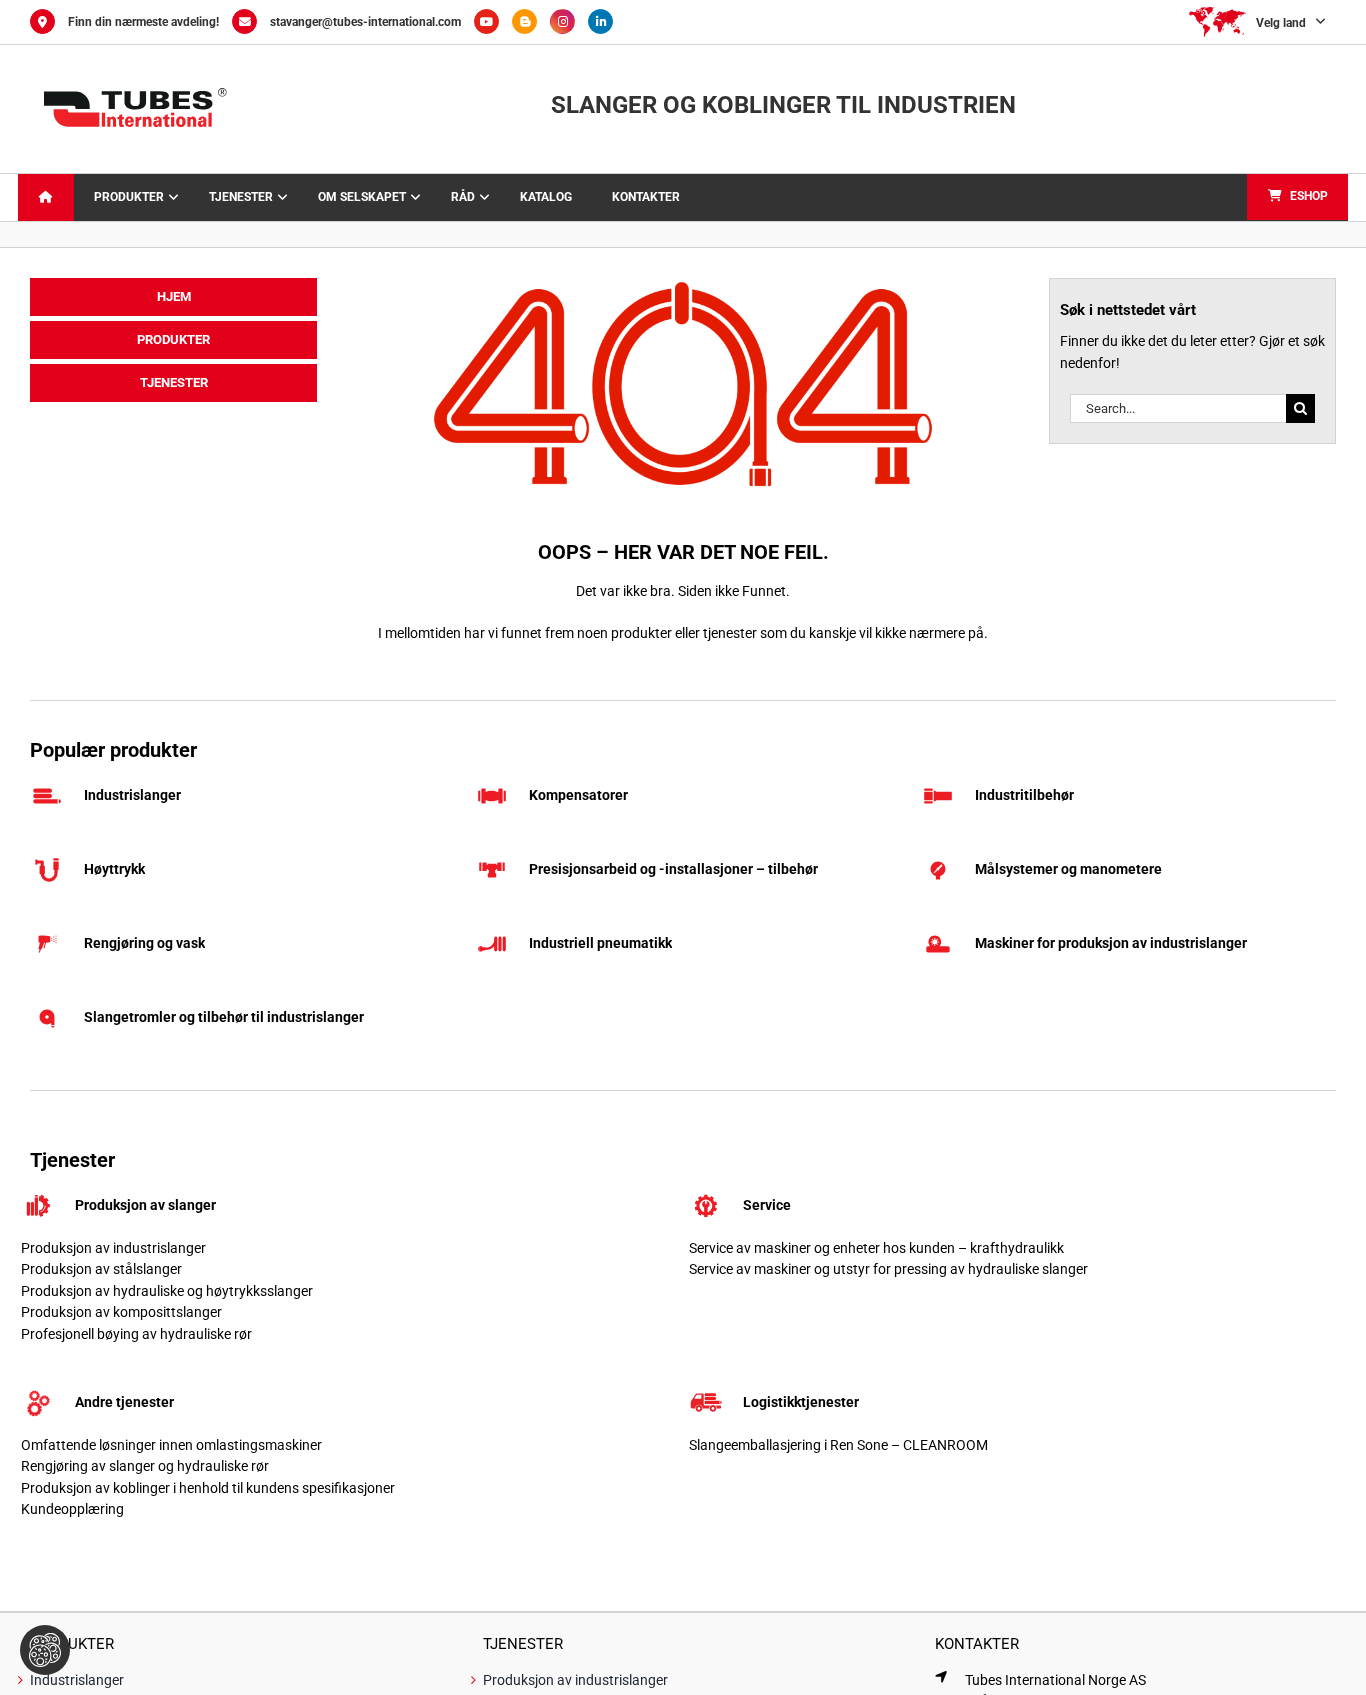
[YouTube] (493, 22)
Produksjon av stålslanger (101, 1269)
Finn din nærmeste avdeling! (143, 22)
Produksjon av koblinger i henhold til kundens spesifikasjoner (208, 1488)
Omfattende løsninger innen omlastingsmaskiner (171, 1445)
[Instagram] (569, 22)
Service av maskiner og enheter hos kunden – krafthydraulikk (876, 1248)
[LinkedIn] (605, 22)
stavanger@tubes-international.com (365, 22)
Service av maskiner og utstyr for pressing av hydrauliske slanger (888, 1269)
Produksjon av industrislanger (113, 1248)
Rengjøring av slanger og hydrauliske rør (145, 1466)
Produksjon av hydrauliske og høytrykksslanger (167, 1291)
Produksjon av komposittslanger (121, 1312)
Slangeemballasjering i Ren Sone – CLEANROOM (838, 1445)
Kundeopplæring (72, 1509)
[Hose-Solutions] (531, 22)
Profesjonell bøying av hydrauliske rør (136, 1334)
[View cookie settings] (45, 1650)
